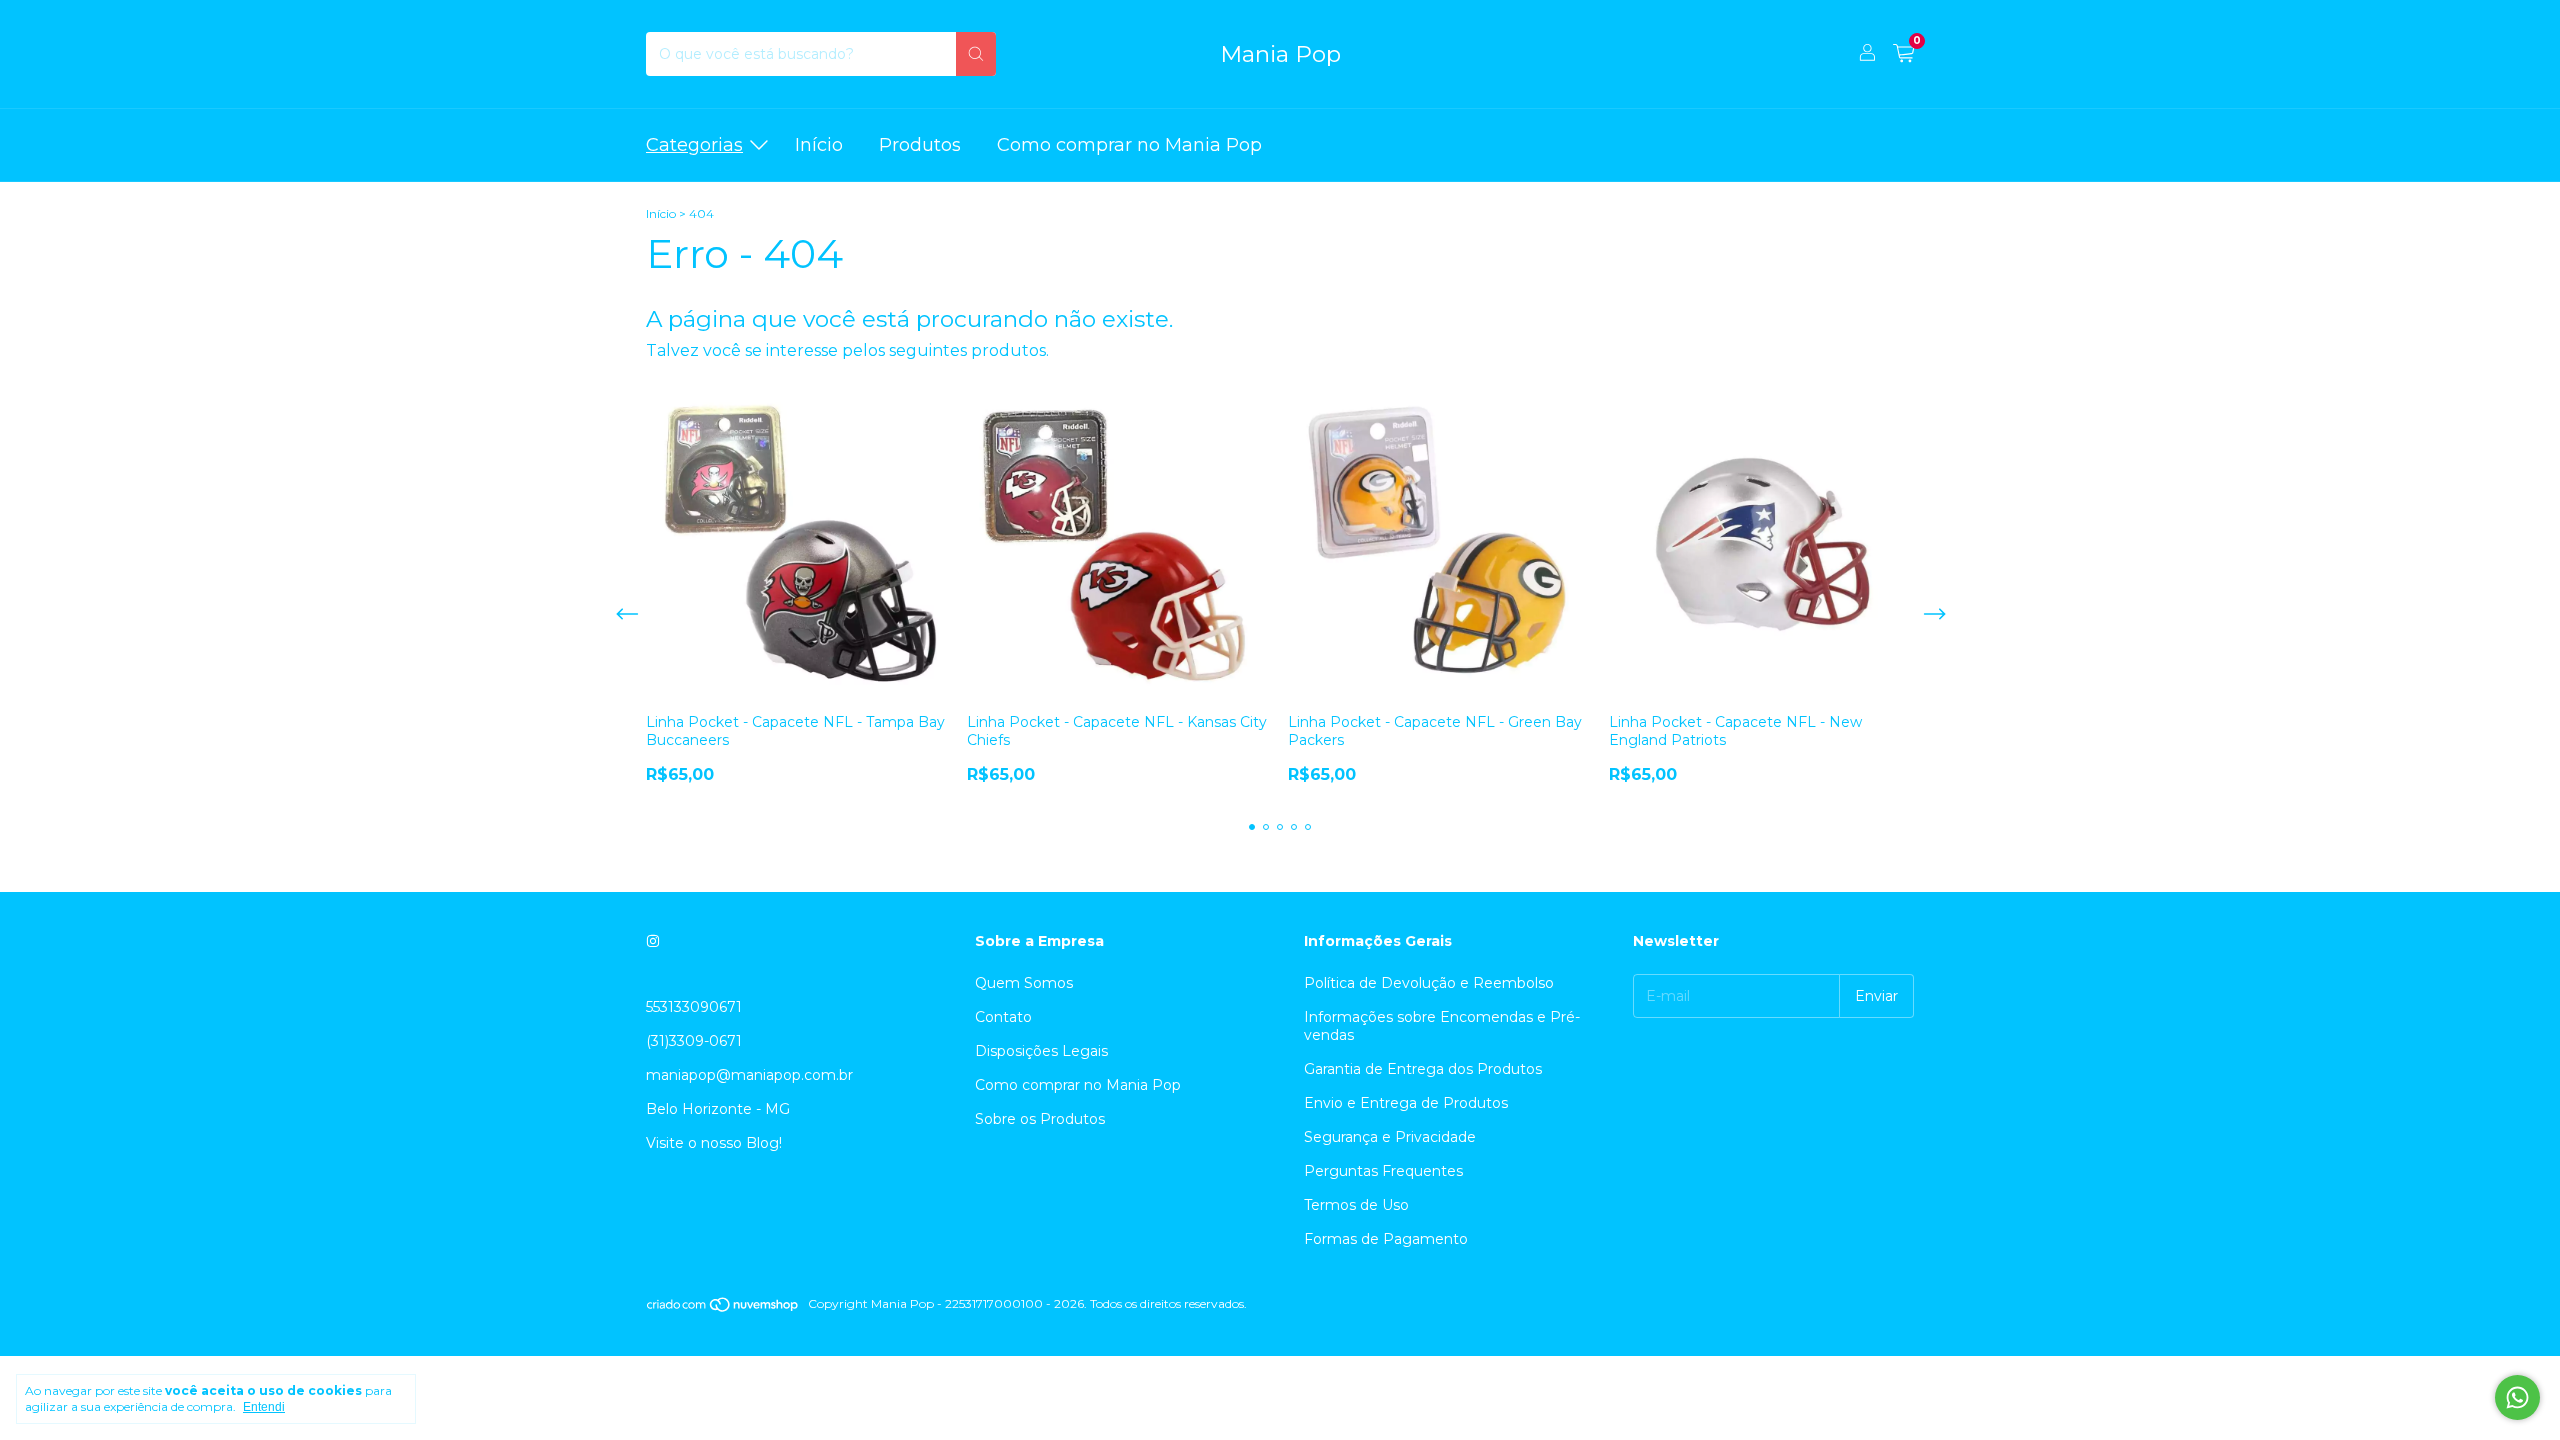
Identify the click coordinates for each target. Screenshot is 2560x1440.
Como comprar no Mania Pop (1129, 145)
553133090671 (694, 1007)
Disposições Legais (1041, 1051)
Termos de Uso (1356, 1205)
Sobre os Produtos (1040, 1119)
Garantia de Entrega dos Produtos (1423, 1069)
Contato (1003, 1017)
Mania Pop (1280, 54)
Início (819, 145)
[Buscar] (976, 54)
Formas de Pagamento (1386, 1239)
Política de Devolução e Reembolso (1429, 983)
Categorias (694, 145)
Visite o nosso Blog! (714, 1143)
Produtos (920, 145)
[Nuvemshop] (723, 1308)
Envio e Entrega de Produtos (1406, 1103)
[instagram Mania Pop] (653, 941)
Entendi (264, 1407)
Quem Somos (1024, 983)
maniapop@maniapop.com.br (749, 1075)
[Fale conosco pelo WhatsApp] (2517, 1397)
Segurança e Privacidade (1390, 1137)
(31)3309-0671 (694, 1041)
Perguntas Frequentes (1383, 1171)
